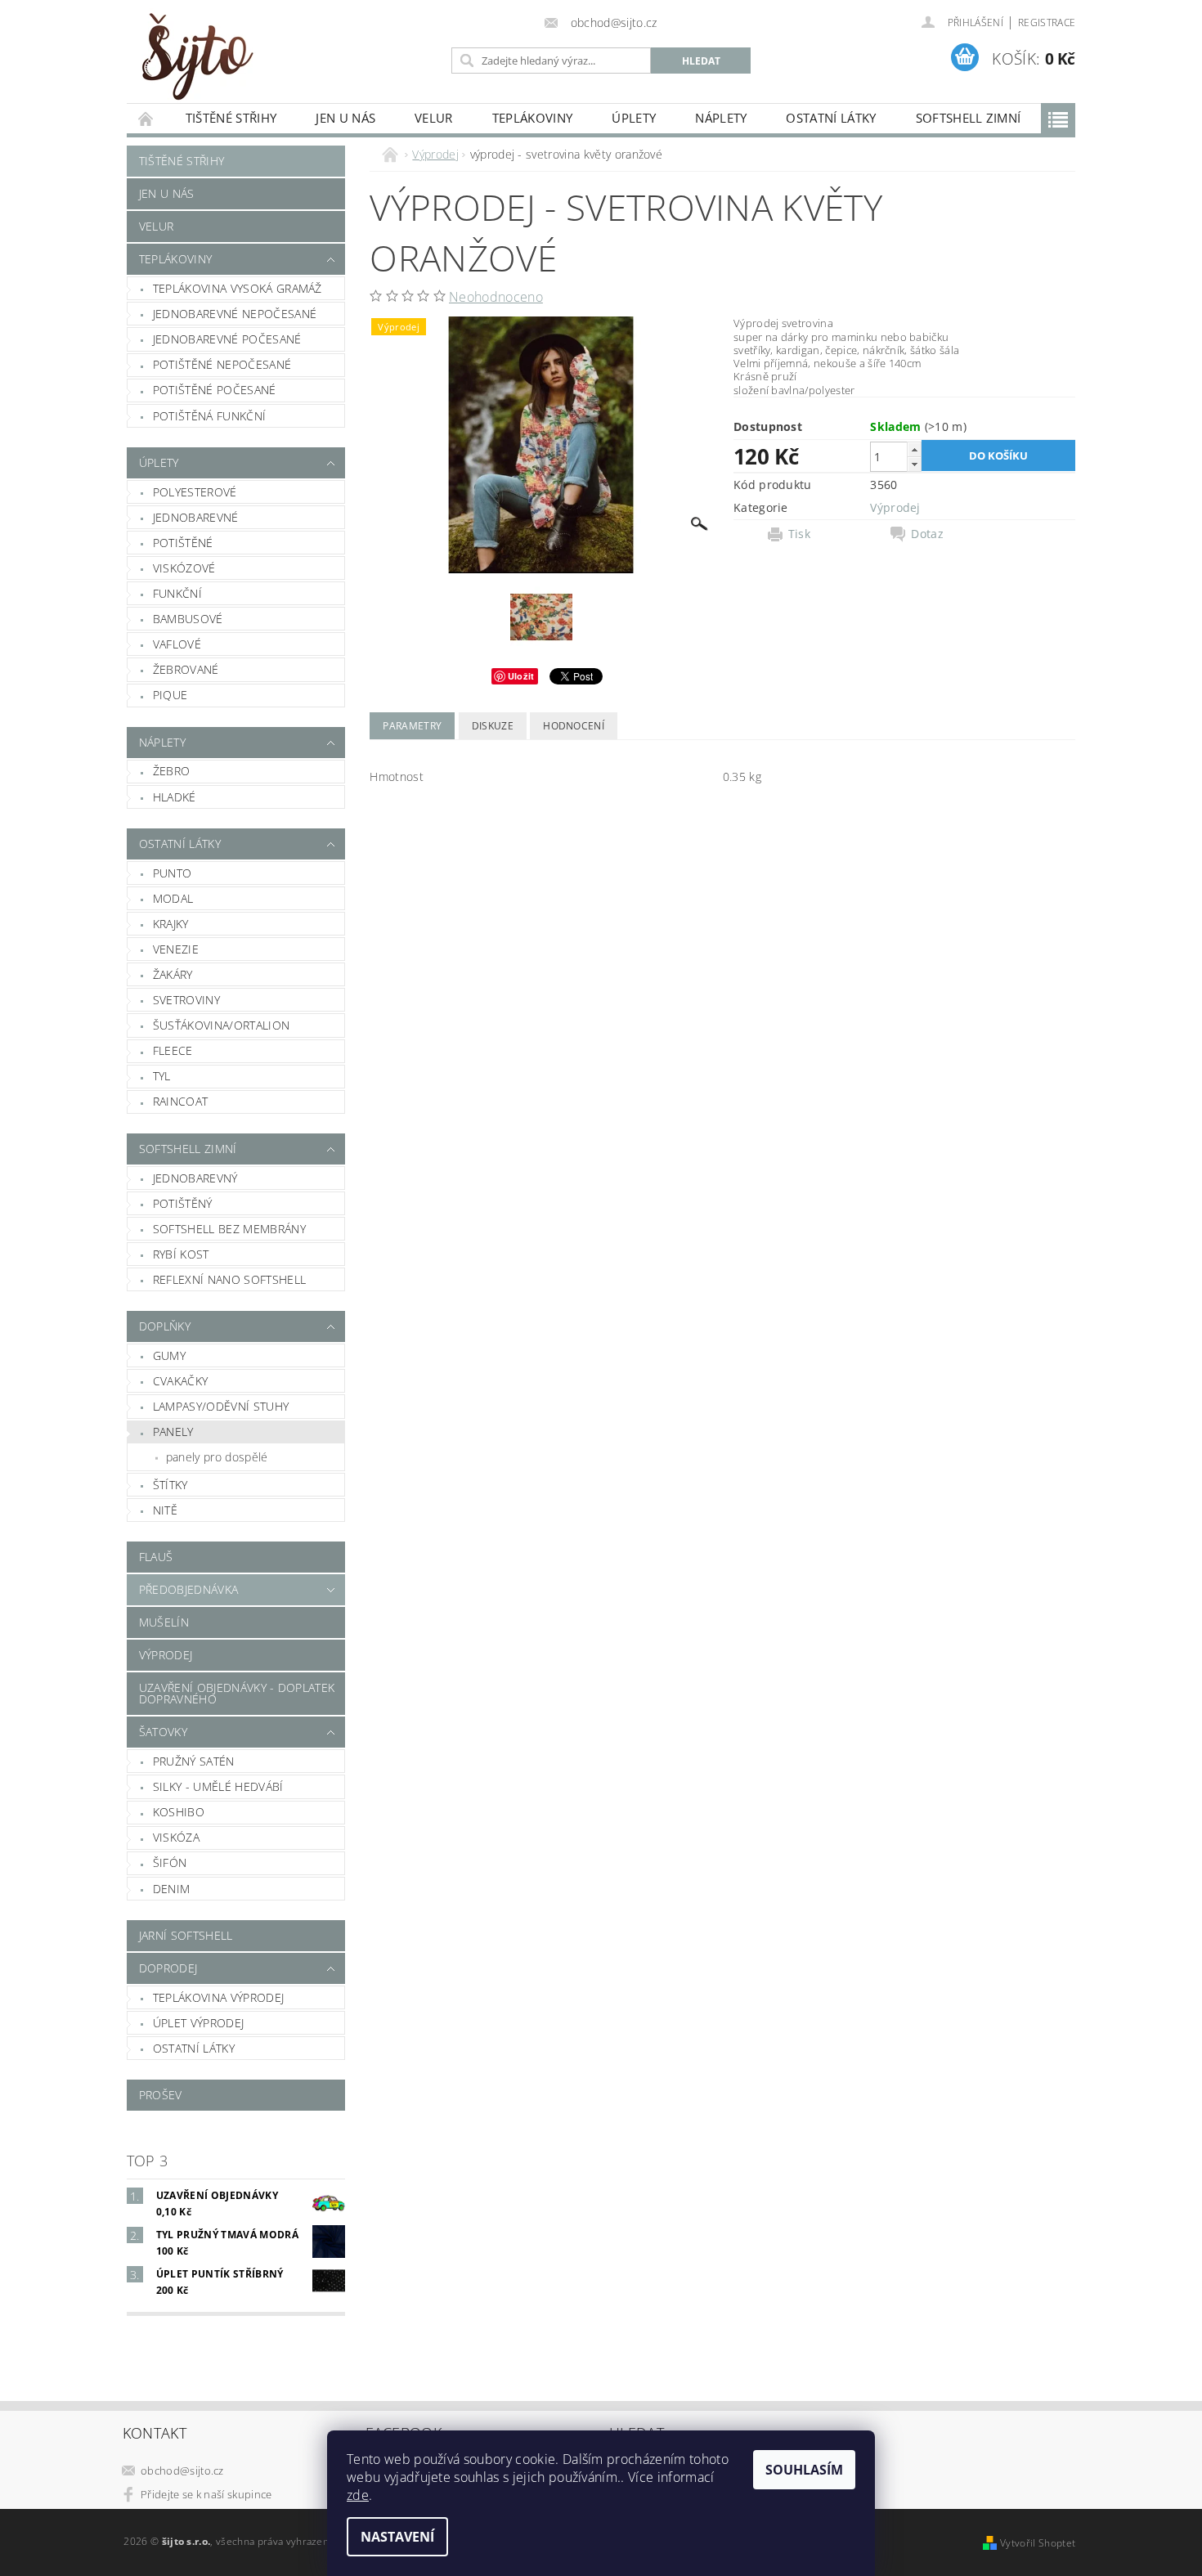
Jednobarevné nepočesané (235, 314)
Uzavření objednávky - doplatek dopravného (237, 1693)
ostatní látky (194, 2048)
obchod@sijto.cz (182, 2471)
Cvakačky (181, 1381)
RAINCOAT (181, 1101)
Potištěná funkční (209, 416)
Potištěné (183, 543)
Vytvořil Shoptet (1038, 2543)
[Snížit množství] (914, 464)
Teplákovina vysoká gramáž (238, 288)
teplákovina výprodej (218, 1997)
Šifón (170, 1862)
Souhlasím (804, 2470)
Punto (173, 873)
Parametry (412, 726)
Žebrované (186, 669)
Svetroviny (186, 1000)
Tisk (799, 534)
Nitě (165, 1510)
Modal (173, 898)
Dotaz (927, 534)
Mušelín (164, 1622)
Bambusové (188, 619)
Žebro (172, 771)
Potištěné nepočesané (222, 364)
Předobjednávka (188, 1589)
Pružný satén (194, 1761)
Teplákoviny (533, 118)
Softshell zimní (969, 118)
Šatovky (163, 1732)
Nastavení (397, 2537)
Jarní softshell (186, 1935)
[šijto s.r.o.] (196, 56)
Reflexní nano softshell (229, 1279)
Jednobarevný (195, 1178)
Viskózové (184, 568)
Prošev (161, 2095)
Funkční (177, 593)
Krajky (171, 924)
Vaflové (177, 644)
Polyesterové (195, 492)
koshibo (179, 1812)
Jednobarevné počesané (227, 339)
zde (358, 2495)
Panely (173, 1432)
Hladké (175, 797)
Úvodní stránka (146, 118)
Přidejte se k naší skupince (206, 2494)
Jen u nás (345, 118)
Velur (434, 118)
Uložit (521, 676)
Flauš (156, 1557)
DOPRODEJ (168, 1968)
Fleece (173, 1050)
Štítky (170, 1485)
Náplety (721, 118)
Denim (172, 1889)
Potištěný (183, 1203)
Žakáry (173, 974)
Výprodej (166, 1655)
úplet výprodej (198, 2023)
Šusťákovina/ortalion (221, 1025)
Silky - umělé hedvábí (218, 1786)
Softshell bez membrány (229, 1229)
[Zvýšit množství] (914, 449)
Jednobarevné (196, 517)
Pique (170, 695)
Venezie (176, 949)
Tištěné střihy (231, 118)
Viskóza (176, 1837)
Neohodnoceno (496, 297)
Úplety (634, 118)
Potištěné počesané (215, 390)
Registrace (1047, 22)
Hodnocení (574, 726)
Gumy (169, 1355)
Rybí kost (181, 1254)
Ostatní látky (831, 118)
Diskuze (493, 726)
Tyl (162, 1076)
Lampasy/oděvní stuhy (221, 1406)
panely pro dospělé (217, 1457)
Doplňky (165, 1326)
